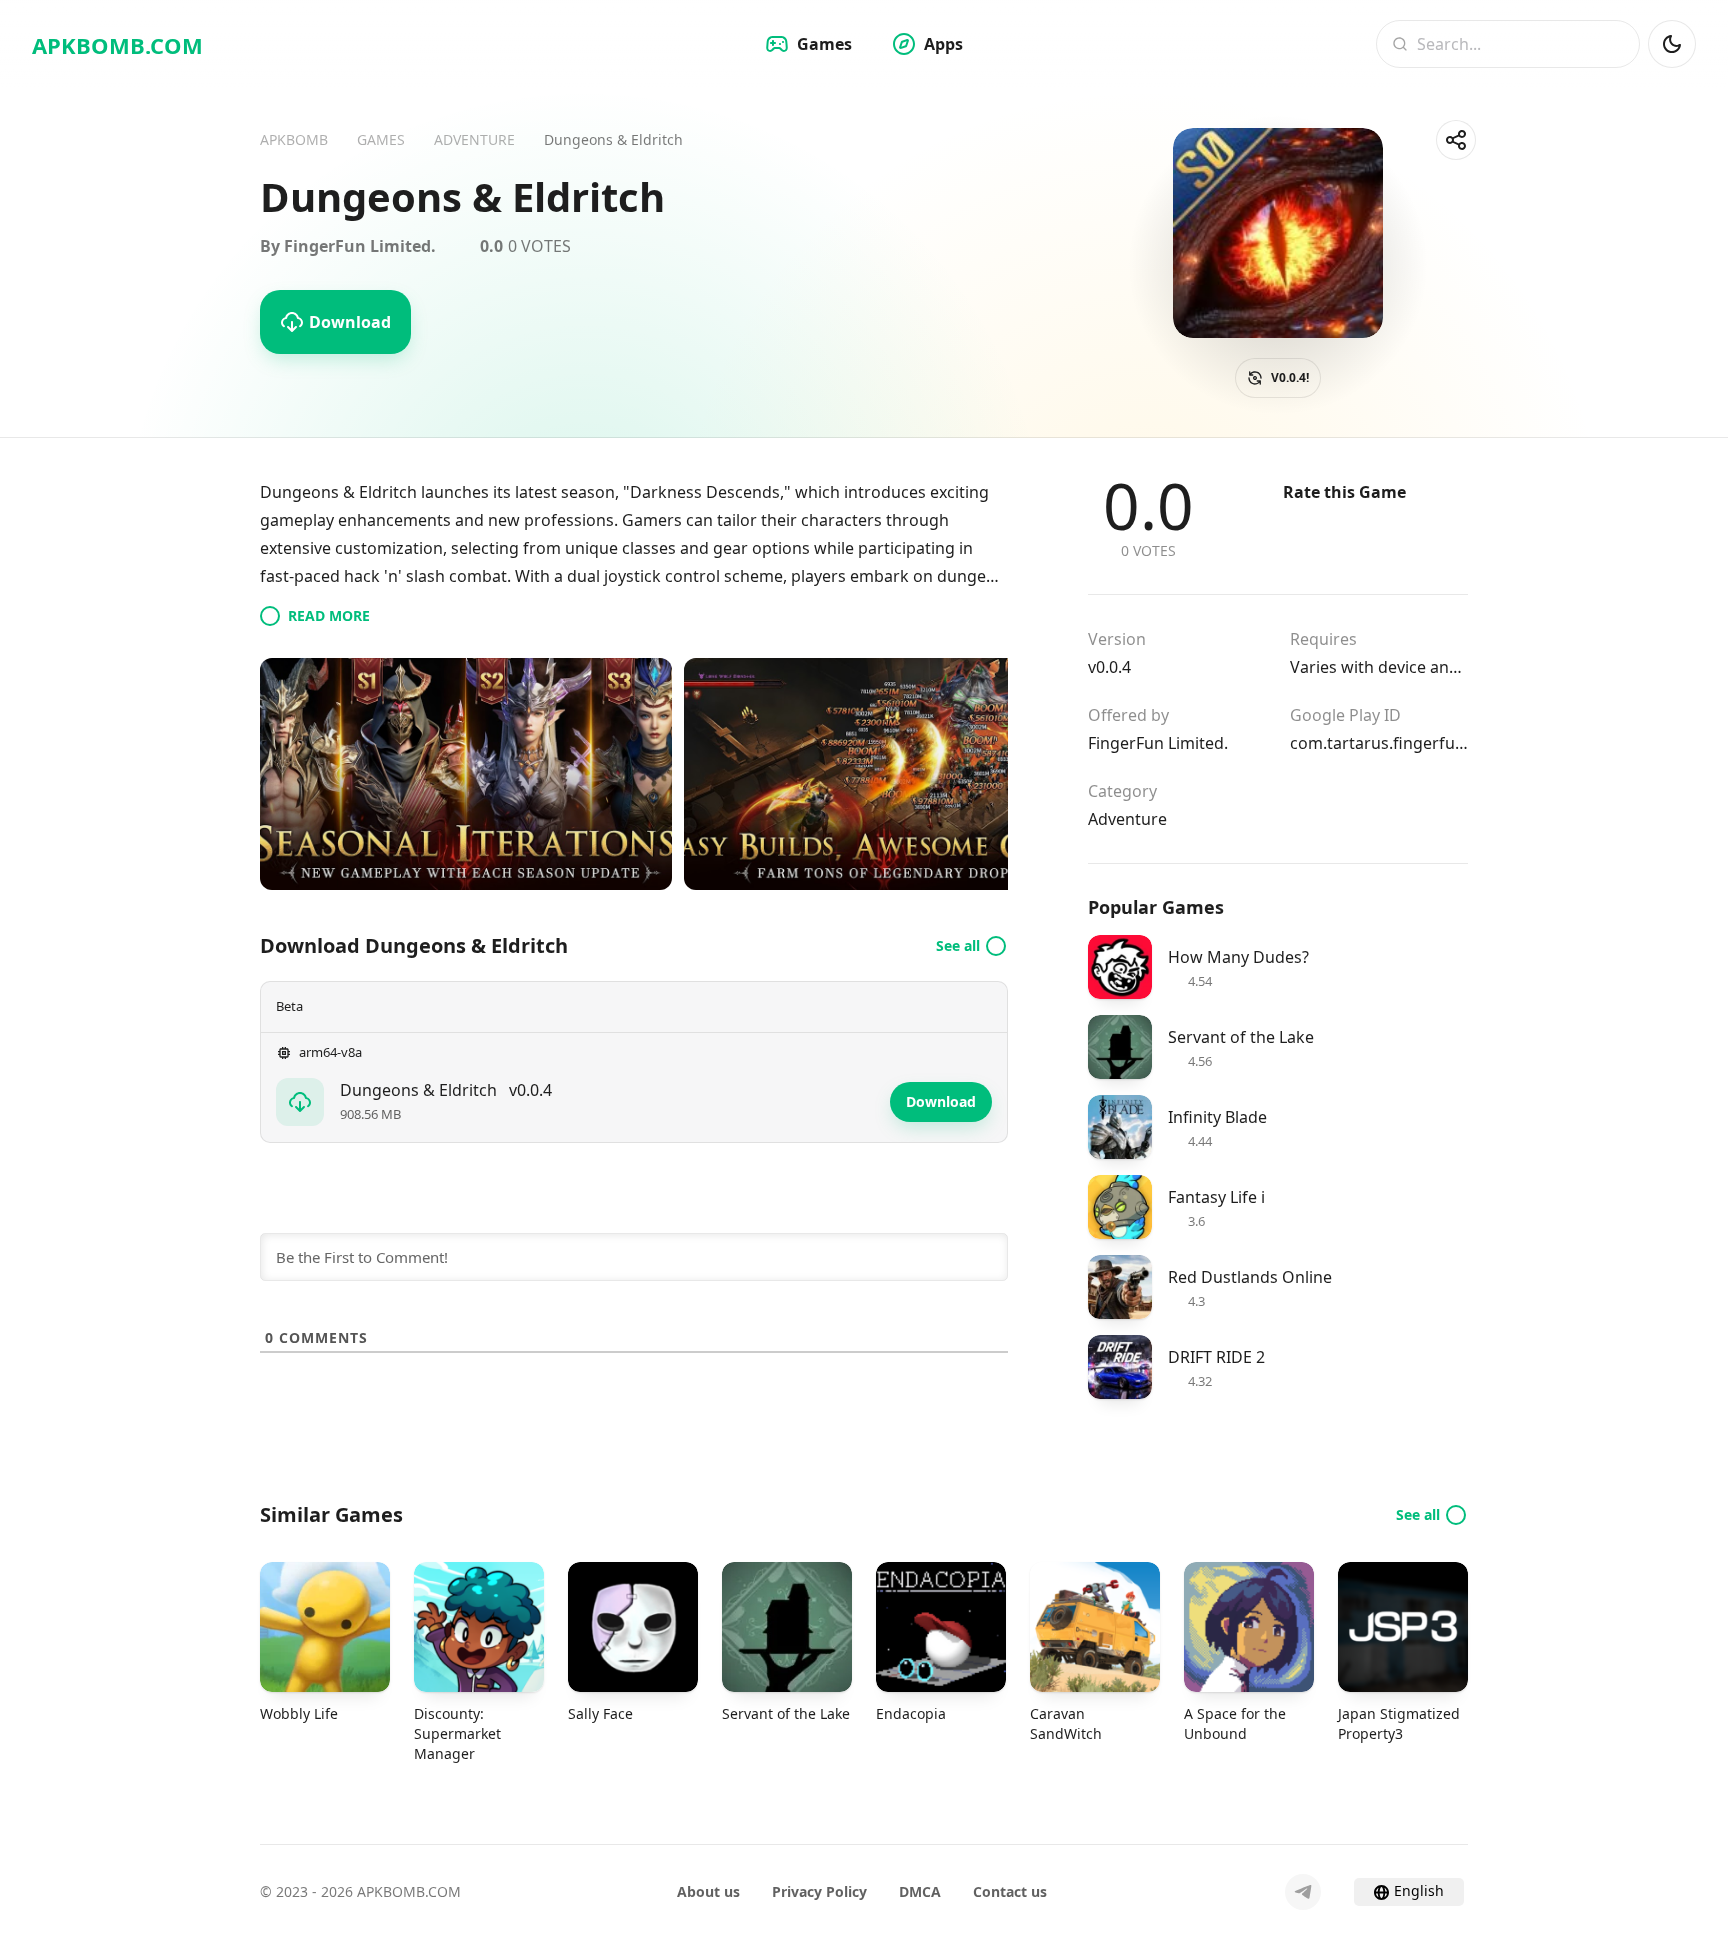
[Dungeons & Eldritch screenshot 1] (466, 774)
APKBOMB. (117, 45)
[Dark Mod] (1672, 44)
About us (708, 1891)
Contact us (1010, 1891)
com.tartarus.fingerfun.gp (1379, 743)
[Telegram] (1303, 1892)
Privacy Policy (819, 1891)
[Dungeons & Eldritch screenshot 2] (890, 774)
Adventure (1127, 819)
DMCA (920, 1891)
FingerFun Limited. (1158, 743)
